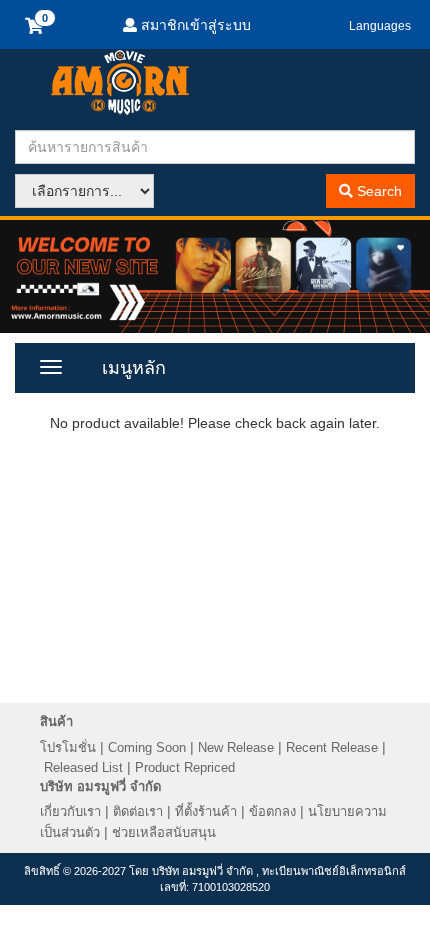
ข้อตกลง (272, 811)
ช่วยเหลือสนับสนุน (164, 832)
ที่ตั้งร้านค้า (206, 811)
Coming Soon (147, 747)
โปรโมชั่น (68, 747)
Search (377, 191)
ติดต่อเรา (138, 811)
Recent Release (332, 747)
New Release (236, 747)
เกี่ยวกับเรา (70, 811)
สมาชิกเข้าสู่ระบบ (194, 25)
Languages (380, 26)
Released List (83, 767)
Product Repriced (185, 767)
